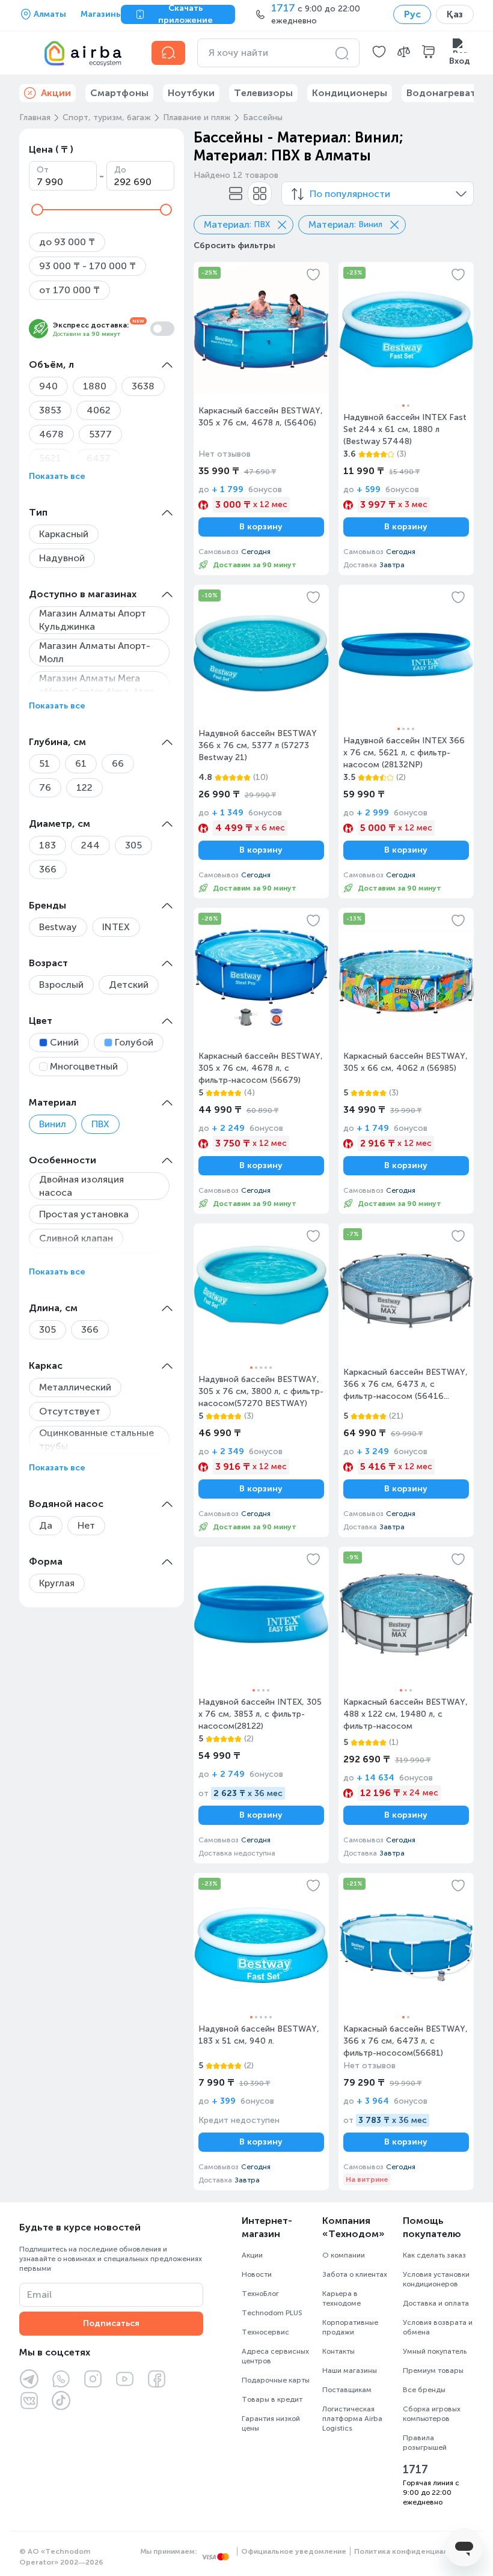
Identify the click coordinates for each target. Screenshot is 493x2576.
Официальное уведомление (294, 2551)
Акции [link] (56, 93)
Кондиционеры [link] (350, 93)
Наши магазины (350, 2370)
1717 (415, 2470)
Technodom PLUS (272, 2313)
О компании (344, 2255)
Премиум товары (433, 2370)
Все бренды (424, 2390)
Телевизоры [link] (263, 93)
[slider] (37, 210)
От (43, 170)
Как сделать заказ (434, 2255)
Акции (252, 2255)
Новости (257, 2274)
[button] (379, 53)
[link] (261, 419)
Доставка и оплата (436, 2303)
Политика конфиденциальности (414, 2551)
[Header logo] (78, 53)
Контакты (338, 2351)
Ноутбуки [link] (191, 93)
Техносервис (265, 2332)
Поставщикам (347, 2390)
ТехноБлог (260, 2294)
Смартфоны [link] (119, 93)
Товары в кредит (272, 2399)
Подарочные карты (276, 2380)
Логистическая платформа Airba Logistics (352, 2419)
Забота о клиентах (355, 2274)
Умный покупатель (435, 2351)
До (120, 170)
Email (39, 2294)
